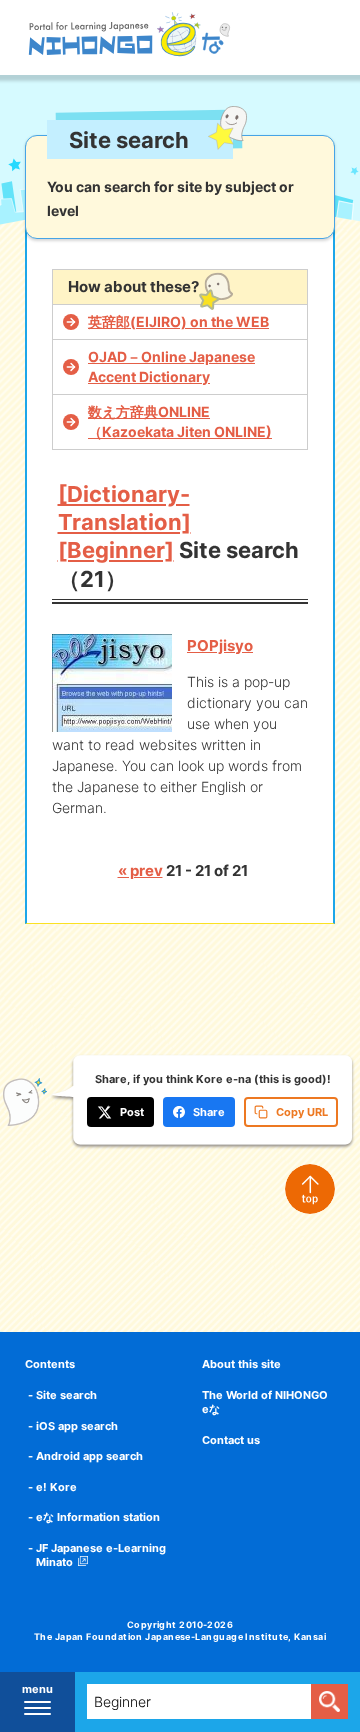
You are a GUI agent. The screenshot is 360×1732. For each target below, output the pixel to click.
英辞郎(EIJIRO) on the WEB (178, 321)
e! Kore (56, 1487)
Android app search (89, 1456)
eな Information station (98, 1517)
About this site (241, 1364)
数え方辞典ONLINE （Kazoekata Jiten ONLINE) (180, 421)
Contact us (231, 1440)
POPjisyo (220, 645)
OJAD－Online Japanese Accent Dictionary (171, 366)
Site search (66, 1395)
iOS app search (77, 1426)
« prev (140, 870)
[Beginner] (116, 550)
